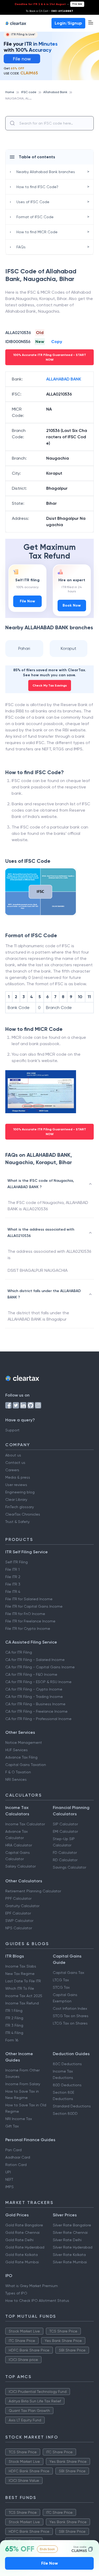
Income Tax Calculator (25, 1824)
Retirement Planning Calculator (33, 1891)
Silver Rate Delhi (67, 2240)
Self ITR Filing (16, 1562)
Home (10, 92)
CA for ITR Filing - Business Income (35, 1704)
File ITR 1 (12, 1569)
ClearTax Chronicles (23, 1514)
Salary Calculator (20, 1866)
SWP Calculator (19, 1921)
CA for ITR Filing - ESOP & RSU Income (38, 1682)
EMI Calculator (65, 1831)
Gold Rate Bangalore (24, 2225)
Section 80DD (65, 2113)
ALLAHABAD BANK (64, 379)
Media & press (18, 1477)
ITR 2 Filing (14, 2018)
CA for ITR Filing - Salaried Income (35, 1660)
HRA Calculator (19, 1845)
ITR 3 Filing (14, 2025)
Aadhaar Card (18, 2157)
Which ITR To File (20, 1988)
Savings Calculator (69, 1867)
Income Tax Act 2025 (24, 1996)
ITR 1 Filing (14, 2011)
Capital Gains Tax (69, 1973)
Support (12, 1430)
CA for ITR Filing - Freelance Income (36, 1711)
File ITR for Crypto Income (28, 1629)
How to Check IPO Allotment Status (37, 2301)
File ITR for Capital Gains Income (34, 1606)
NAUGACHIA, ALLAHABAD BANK (29, 98)
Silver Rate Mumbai (70, 2262)
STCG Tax (61, 1987)
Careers (12, 1470)
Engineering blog (20, 1492)
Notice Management (24, 1742)
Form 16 (12, 2040)
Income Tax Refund (22, 2003)
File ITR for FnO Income (25, 1614)
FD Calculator (65, 1853)
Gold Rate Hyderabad (25, 2247)
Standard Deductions (72, 2106)
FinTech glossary (20, 1507)
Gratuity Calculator (22, 1906)
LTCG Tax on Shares (70, 2023)
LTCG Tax (61, 1980)
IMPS (10, 2187)
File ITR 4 (13, 1592)
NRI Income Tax (19, 2119)
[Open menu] (91, 22)
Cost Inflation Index (70, 2008)
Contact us (15, 1463)
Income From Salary (23, 2084)
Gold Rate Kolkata (22, 2255)
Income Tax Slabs (21, 1966)
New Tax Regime (20, 1974)
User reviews (16, 1485)
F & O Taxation (18, 1772)
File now (77, 4)
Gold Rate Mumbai (22, 2262)
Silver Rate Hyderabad (73, 2247)
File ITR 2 (13, 1577)
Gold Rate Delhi (19, 2240)
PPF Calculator (18, 1898)
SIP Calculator (65, 1824)
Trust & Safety (17, 1522)
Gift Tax (12, 2126)
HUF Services (16, 1750)
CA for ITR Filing (19, 1652)
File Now (27, 601)
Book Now (72, 605)
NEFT (9, 2179)
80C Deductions (67, 2064)
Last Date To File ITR (23, 1981)
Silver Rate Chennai (70, 2232)
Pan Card (13, 2150)
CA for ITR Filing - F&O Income (31, 1674)
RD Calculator (65, 1860)
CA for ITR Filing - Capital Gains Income (40, 1667)
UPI (8, 2172)
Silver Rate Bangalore (72, 2225)
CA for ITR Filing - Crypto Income (34, 1689)
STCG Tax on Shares (71, 2016)
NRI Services (16, 1779)
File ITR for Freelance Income (30, 1621)
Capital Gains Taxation (26, 1765)
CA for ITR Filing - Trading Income (34, 1697)
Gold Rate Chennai (22, 2232)
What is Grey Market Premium (32, 2286)
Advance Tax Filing (21, 1757)
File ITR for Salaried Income (29, 1599)
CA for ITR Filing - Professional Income (38, 1719)
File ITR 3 (13, 1584)
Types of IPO (16, 2293)
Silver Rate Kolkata (69, 2255)
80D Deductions (67, 2085)
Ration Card (16, 2165)
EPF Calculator (18, 1913)
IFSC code (29, 92)
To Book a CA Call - (49, 11)
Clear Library (16, 1499)
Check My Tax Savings (50, 685)
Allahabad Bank (55, 92)
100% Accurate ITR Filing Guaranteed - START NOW (50, 357)
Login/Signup (68, 23)
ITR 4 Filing (14, 2033)
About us (13, 1455)
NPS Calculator (19, 1928)
